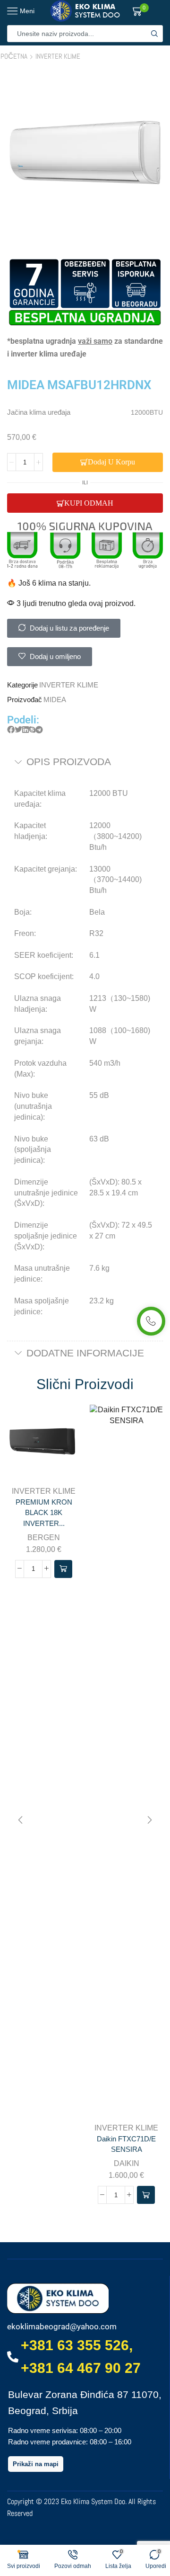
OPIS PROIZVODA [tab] (69, 762)
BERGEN (44, 1538)
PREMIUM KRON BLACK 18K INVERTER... (44, 1513)
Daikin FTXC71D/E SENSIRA (126, 2144)
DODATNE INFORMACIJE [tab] (85, 1353)
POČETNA (14, 56)
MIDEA (55, 700)
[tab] (85, 762)
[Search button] (154, 34)
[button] (11, 730)
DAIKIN (127, 2163)
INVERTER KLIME (58, 56)
